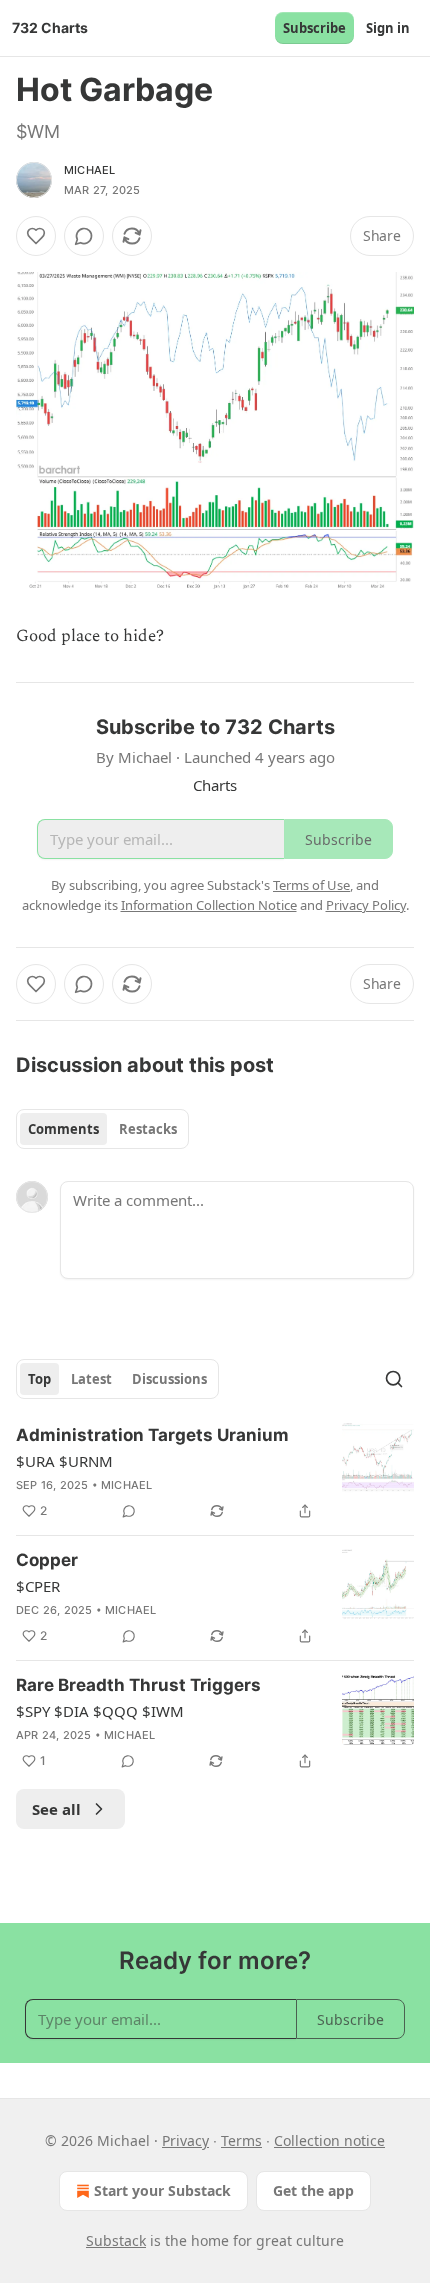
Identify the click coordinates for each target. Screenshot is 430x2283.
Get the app (313, 2190)
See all (56, 1809)
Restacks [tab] (148, 1129)
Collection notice (329, 2140)
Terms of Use (311, 885)
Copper (47, 1560)
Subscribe (314, 28)
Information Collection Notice (209, 905)
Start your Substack (162, 2190)
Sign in (388, 28)
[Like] (36, 236)
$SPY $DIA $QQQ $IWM (100, 1711)
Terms (241, 2140)
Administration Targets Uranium (152, 1435)
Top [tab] (39, 1379)
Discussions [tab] (169, 1379)
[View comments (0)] (84, 236)
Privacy (185, 2140)
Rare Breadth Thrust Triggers (138, 1685)
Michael (89, 170)
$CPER (38, 1586)
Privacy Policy (366, 905)
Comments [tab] (63, 1129)
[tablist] (102, 1129)
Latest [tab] (91, 1379)
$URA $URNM (64, 1461)
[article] (215, 1473)
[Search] (394, 1379)
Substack (116, 2240)
